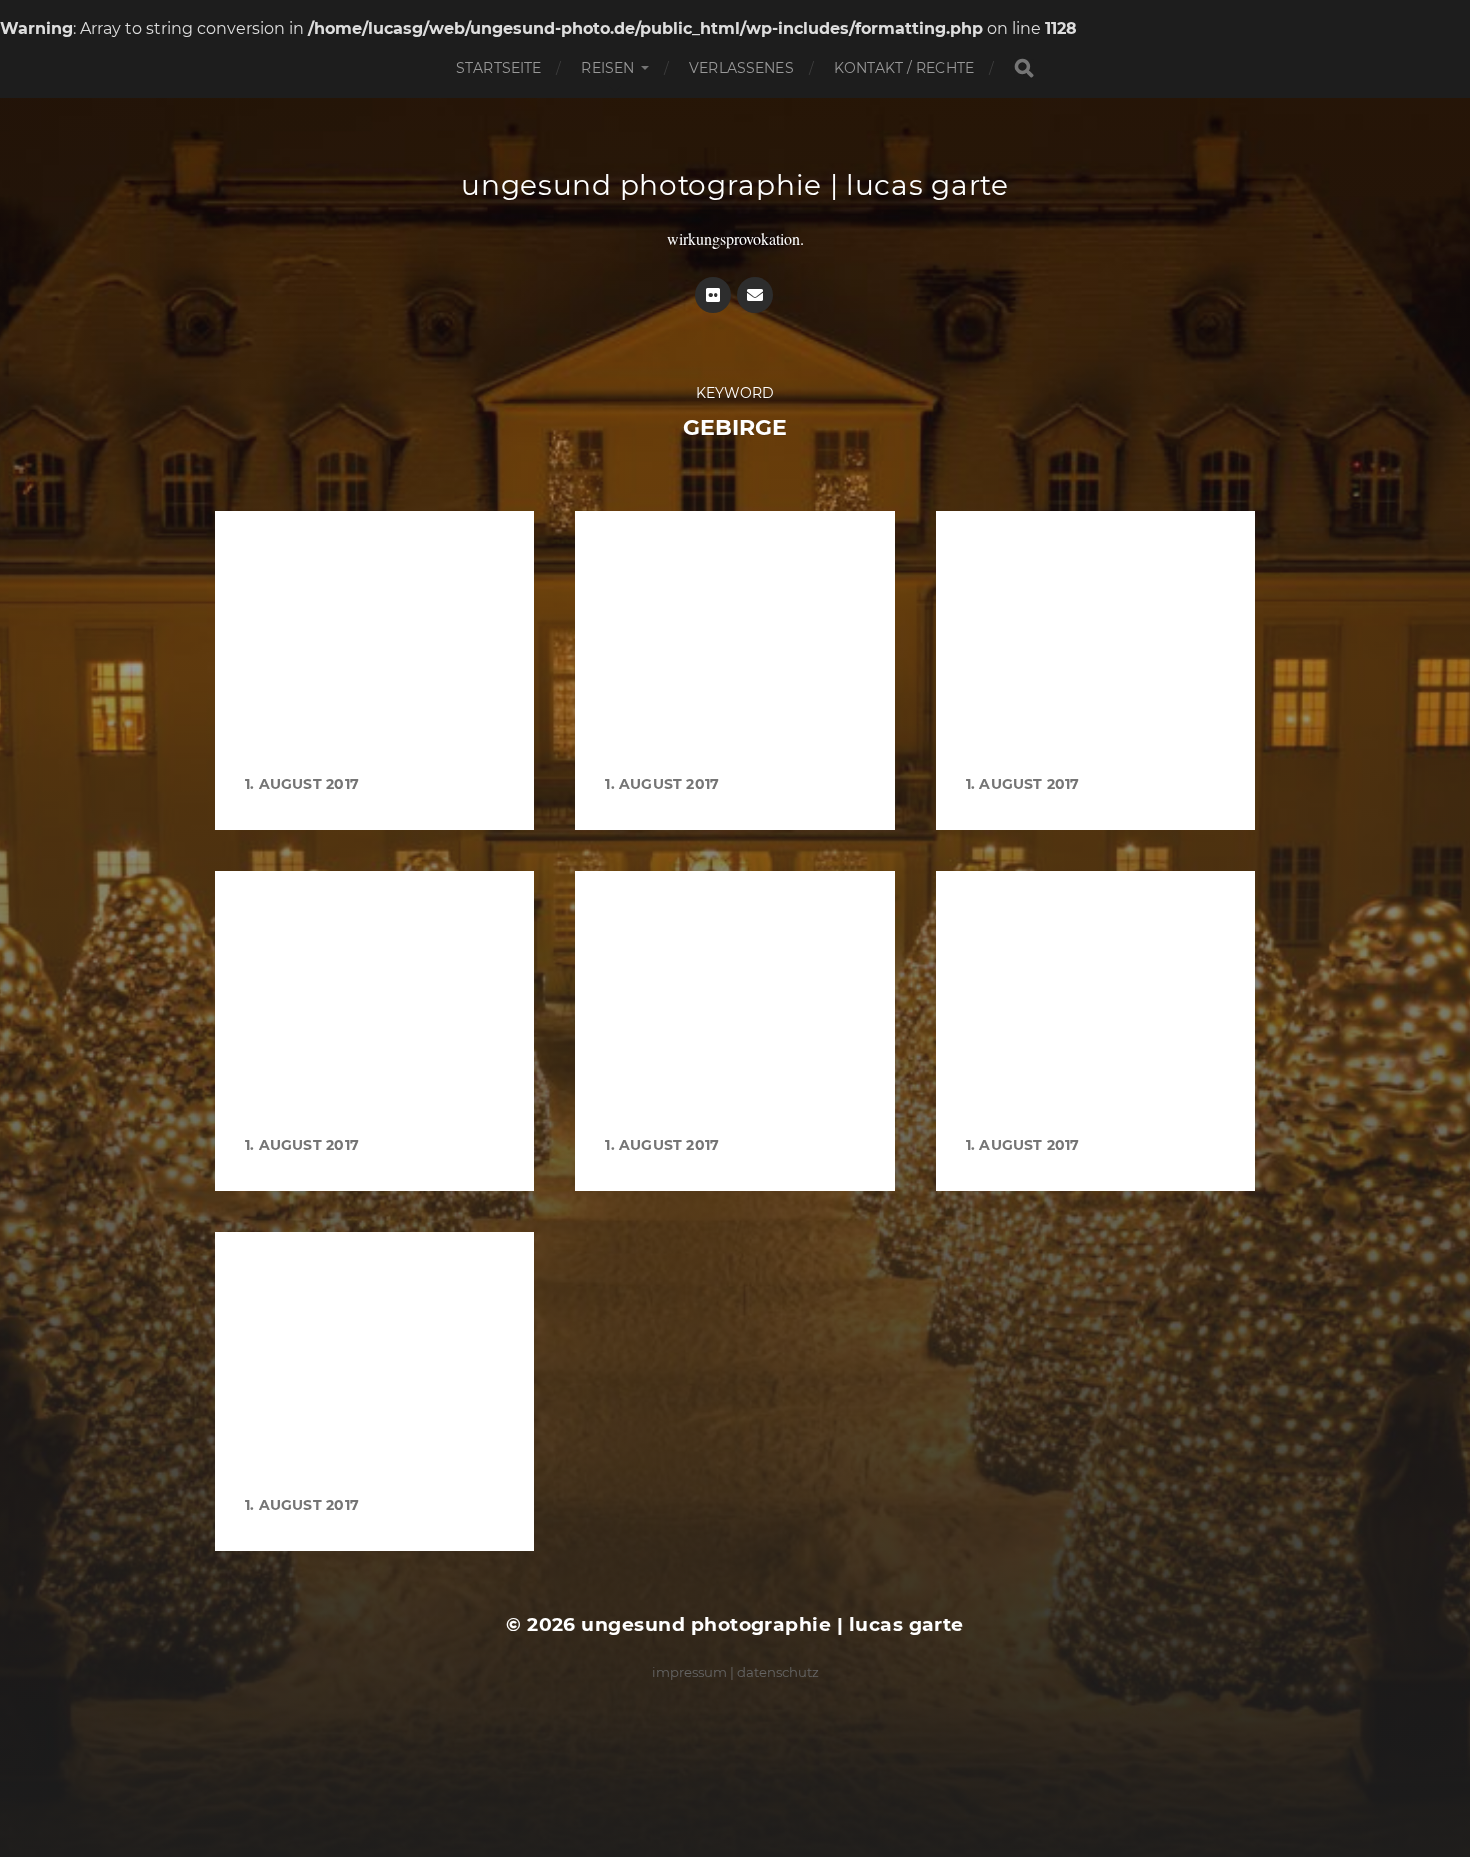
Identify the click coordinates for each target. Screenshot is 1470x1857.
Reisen (607, 68)
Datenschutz (778, 1672)
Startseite (498, 68)
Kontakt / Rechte (904, 68)
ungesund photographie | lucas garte (735, 185)
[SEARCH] (1024, 68)
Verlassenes (741, 68)
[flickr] (713, 295)
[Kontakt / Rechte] (755, 295)
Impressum (689, 1672)
